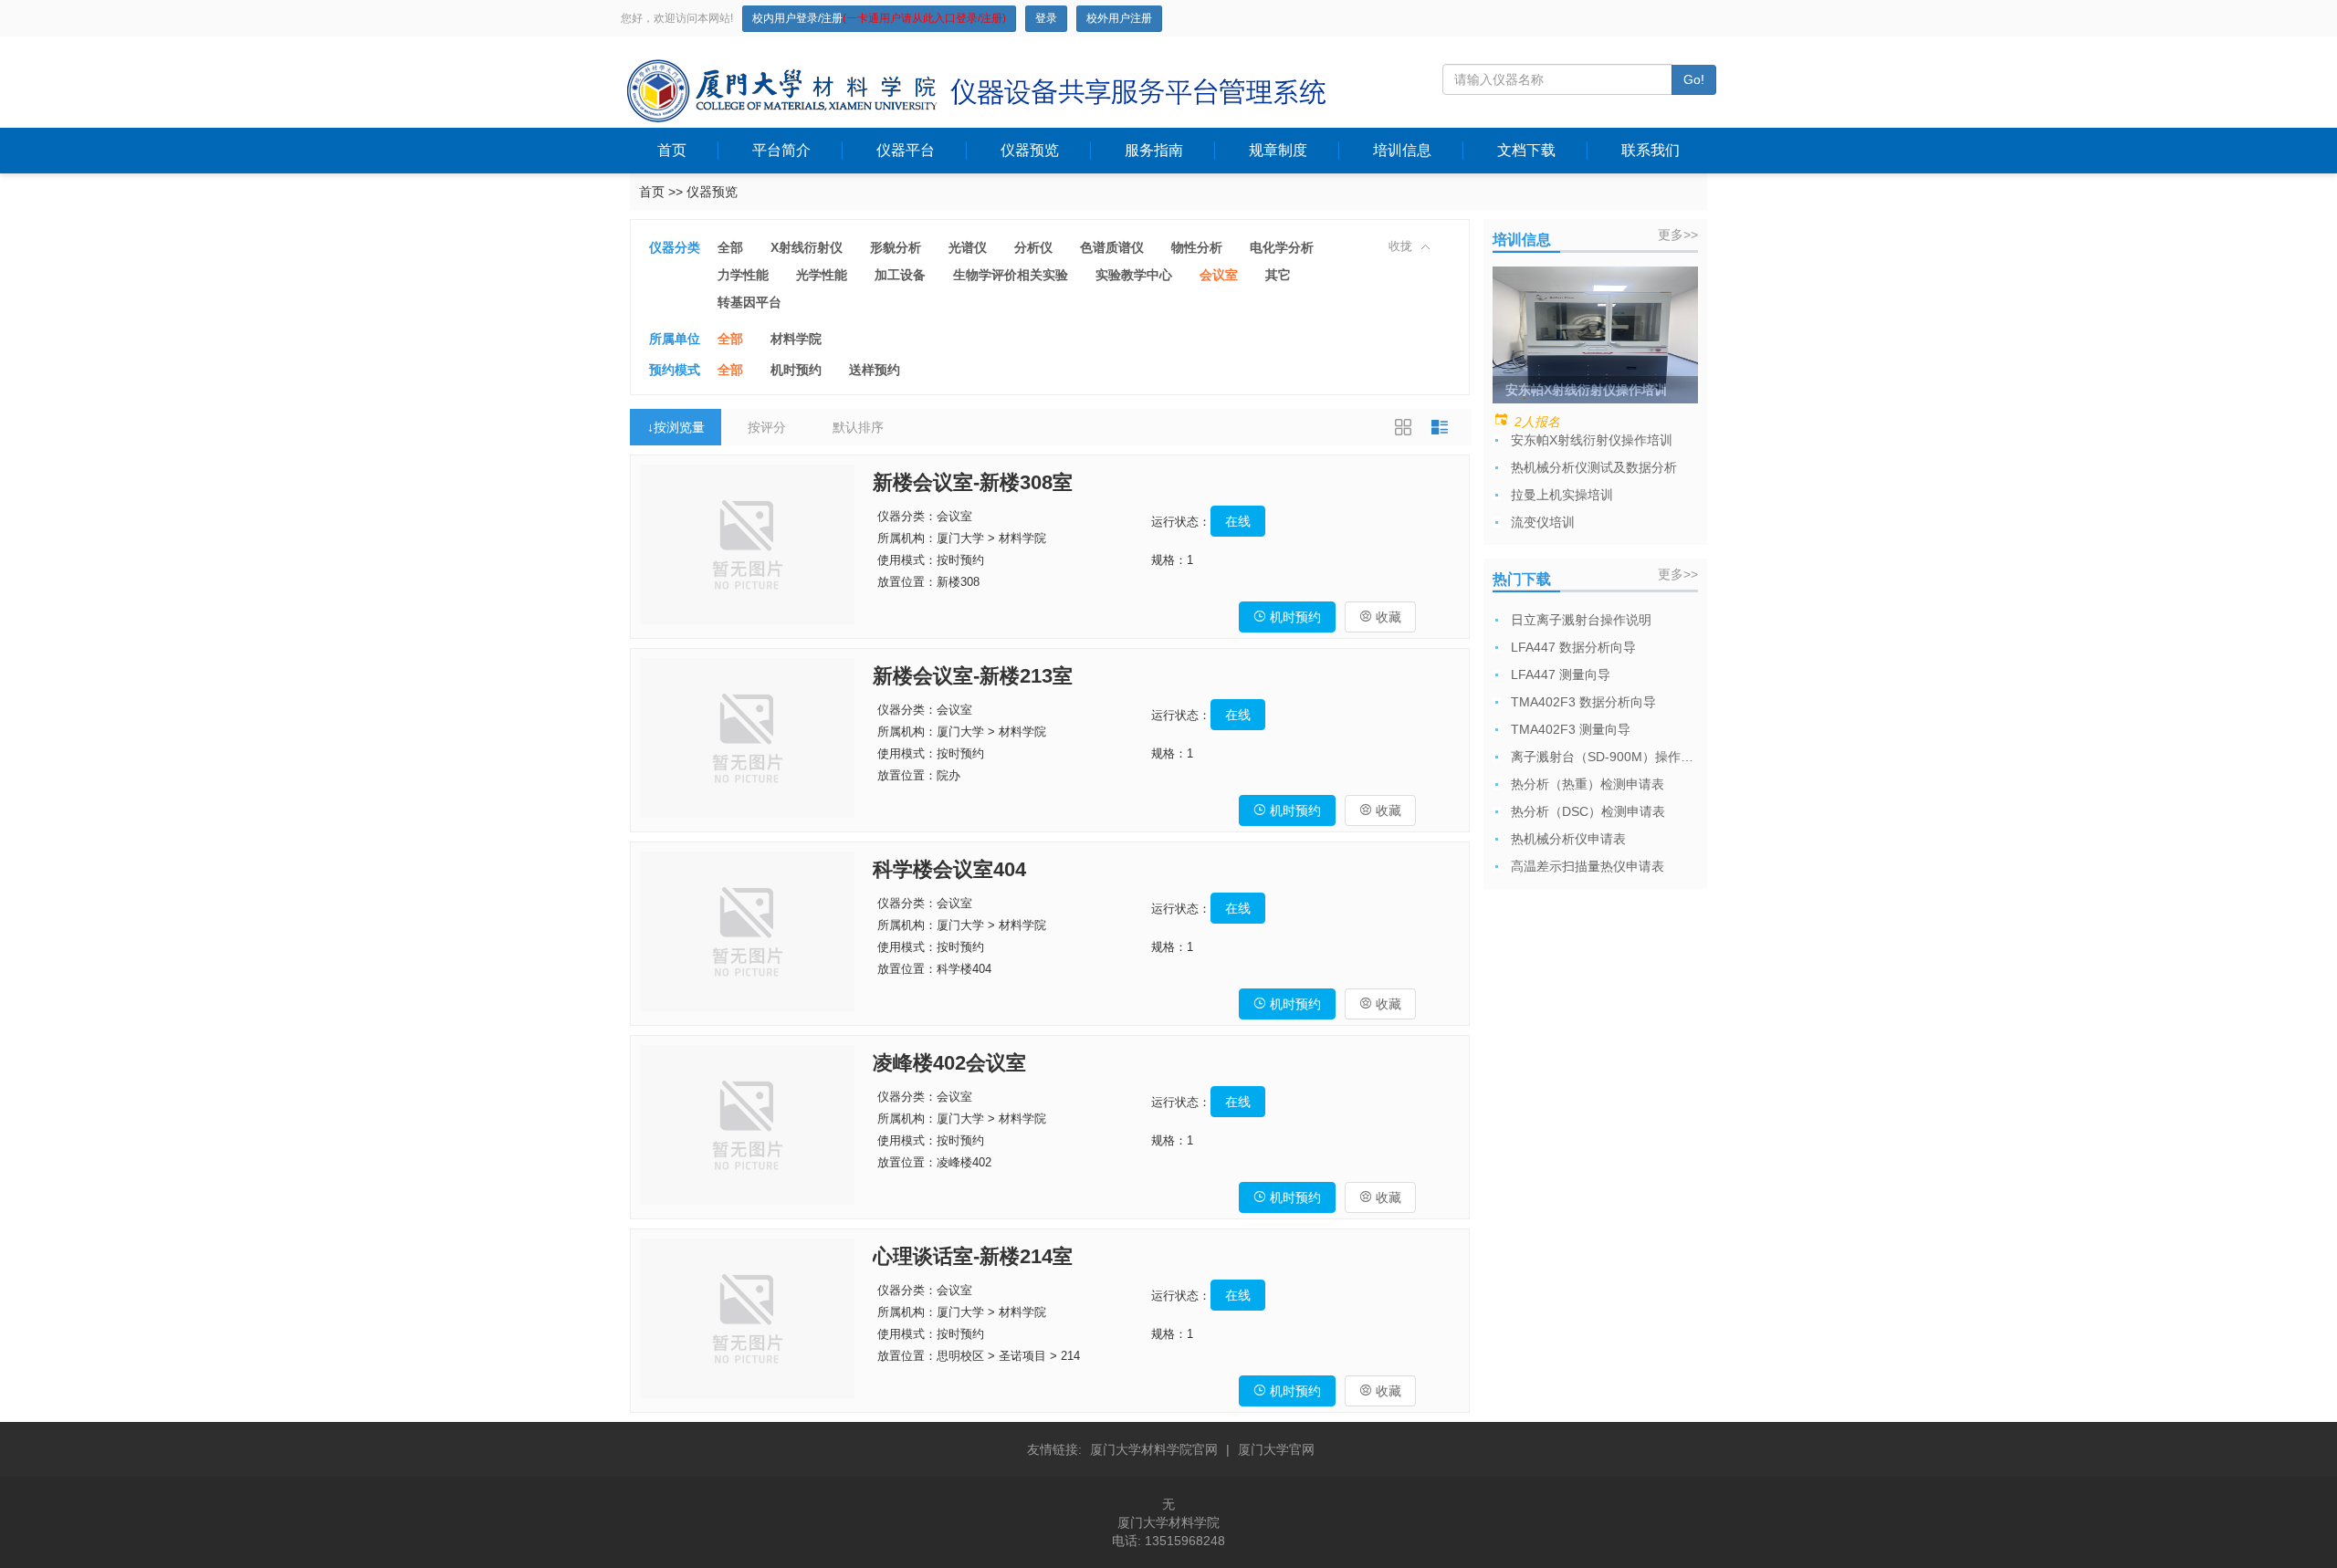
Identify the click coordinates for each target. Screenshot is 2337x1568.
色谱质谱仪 (1112, 247)
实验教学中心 (1134, 275)
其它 (1278, 275)
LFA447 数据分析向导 (1573, 647)
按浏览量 (676, 427)
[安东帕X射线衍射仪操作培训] (1595, 334)
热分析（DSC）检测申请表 (1588, 811)
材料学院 (796, 339)
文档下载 (1526, 150)
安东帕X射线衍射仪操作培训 (1592, 440)
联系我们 (1651, 150)
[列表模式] (1440, 427)
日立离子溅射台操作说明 (1581, 620)
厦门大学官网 (1276, 1449)
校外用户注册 (1119, 18)
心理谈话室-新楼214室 (973, 1256)
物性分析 (1197, 247)
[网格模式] (1403, 427)
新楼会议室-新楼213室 (973, 676)
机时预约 (796, 370)
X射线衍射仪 (807, 247)
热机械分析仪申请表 (1568, 839)
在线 (1238, 521)
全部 (730, 247)
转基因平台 (749, 302)
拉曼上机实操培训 (1562, 495)
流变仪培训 (1543, 522)
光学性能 (822, 275)
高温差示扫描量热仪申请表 (1588, 866)
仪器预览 (1030, 150)
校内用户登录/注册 (879, 18)
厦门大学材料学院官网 (1154, 1449)
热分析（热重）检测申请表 (1588, 784)
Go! (1694, 79)
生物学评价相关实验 (1011, 275)
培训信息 (1402, 150)
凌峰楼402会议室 (949, 1063)
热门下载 (1522, 579)
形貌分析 (896, 247)
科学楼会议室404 (949, 869)
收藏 (1380, 617)
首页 (672, 150)
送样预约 (875, 370)
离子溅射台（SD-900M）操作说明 (1607, 757)
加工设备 (900, 275)
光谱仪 (968, 247)
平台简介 (781, 150)
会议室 (1219, 275)
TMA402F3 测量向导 (1571, 729)
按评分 (767, 427)
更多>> (1678, 235)
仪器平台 (906, 150)
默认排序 (858, 427)
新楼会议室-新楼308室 (973, 482)
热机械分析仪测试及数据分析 (1594, 467)
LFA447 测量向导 (1561, 674)
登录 (1046, 18)
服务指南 (1154, 150)
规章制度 (1278, 150)
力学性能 (743, 275)
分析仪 (1033, 247)
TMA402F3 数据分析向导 (1583, 702)
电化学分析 (1282, 247)
